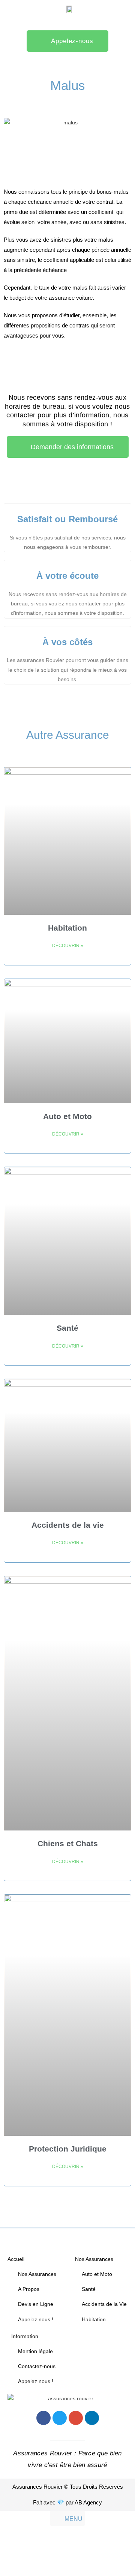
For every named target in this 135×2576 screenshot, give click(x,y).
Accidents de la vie (68, 1525)
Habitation (67, 928)
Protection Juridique (68, 2149)
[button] (68, 2518)
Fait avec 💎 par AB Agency (67, 2502)
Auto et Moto (67, 1116)
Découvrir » (68, 946)
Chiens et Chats (68, 1843)
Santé (67, 1328)
